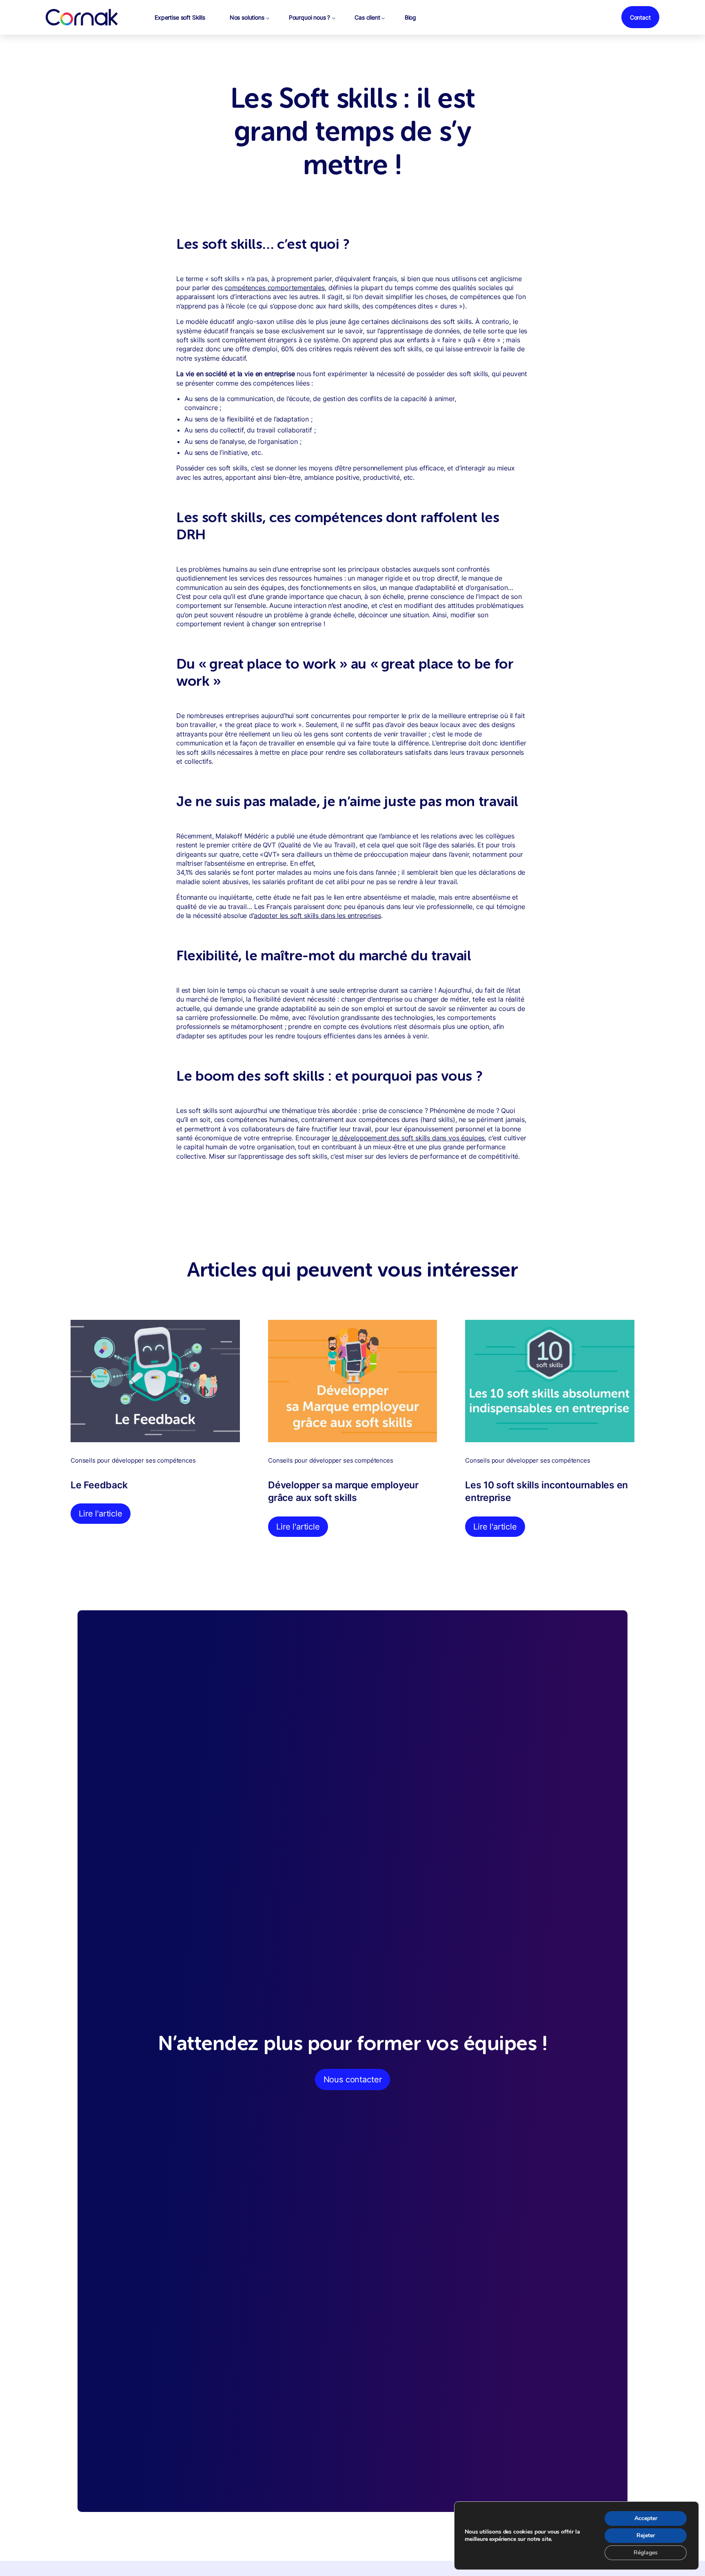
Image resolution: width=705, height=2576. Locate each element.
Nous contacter (353, 2079)
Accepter (646, 2518)
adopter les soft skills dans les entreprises (317, 916)
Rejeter (646, 2535)
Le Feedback (99, 1485)
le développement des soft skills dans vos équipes (408, 1138)
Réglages (646, 2553)
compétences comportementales (275, 288)
